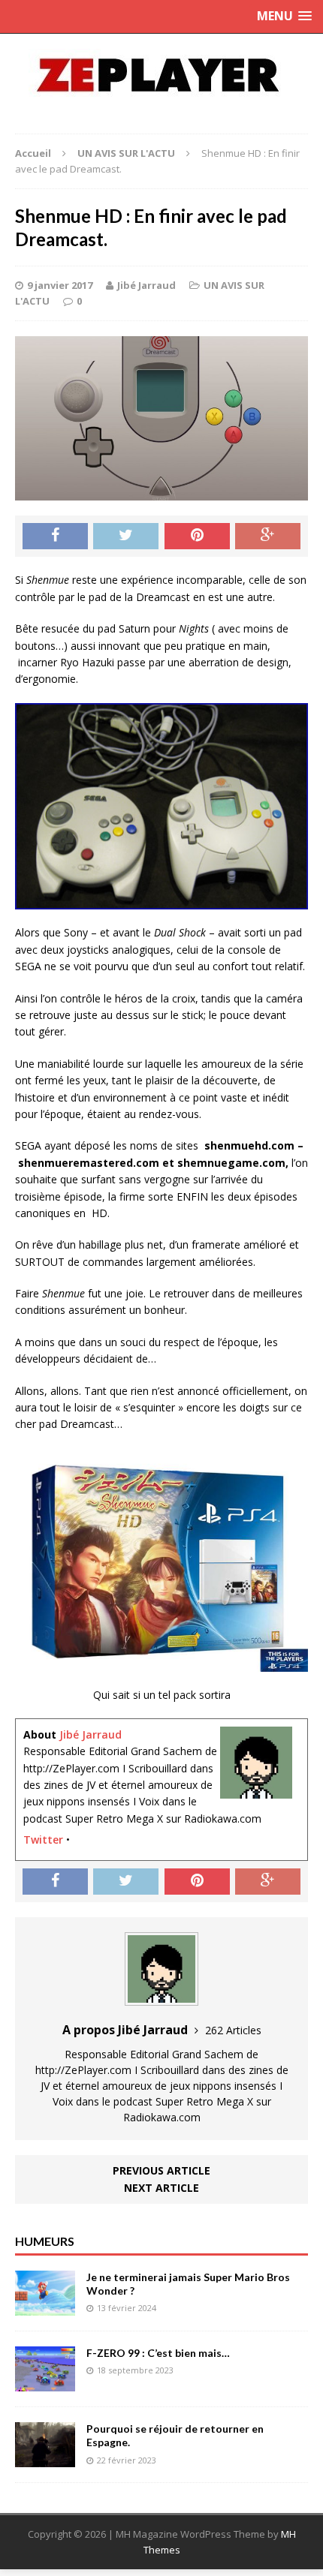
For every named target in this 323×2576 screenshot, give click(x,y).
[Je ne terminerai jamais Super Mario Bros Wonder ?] (45, 2307)
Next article (161, 2188)
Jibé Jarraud (146, 285)
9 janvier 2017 (60, 285)
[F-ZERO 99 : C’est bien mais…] (45, 2383)
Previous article (161, 2170)
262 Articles (233, 2030)
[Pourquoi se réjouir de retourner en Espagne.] (45, 2459)
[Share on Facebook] (55, 537)
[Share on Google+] (268, 537)
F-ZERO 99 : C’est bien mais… (158, 2353)
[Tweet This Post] (126, 537)
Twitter (43, 1840)
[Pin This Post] (197, 537)
